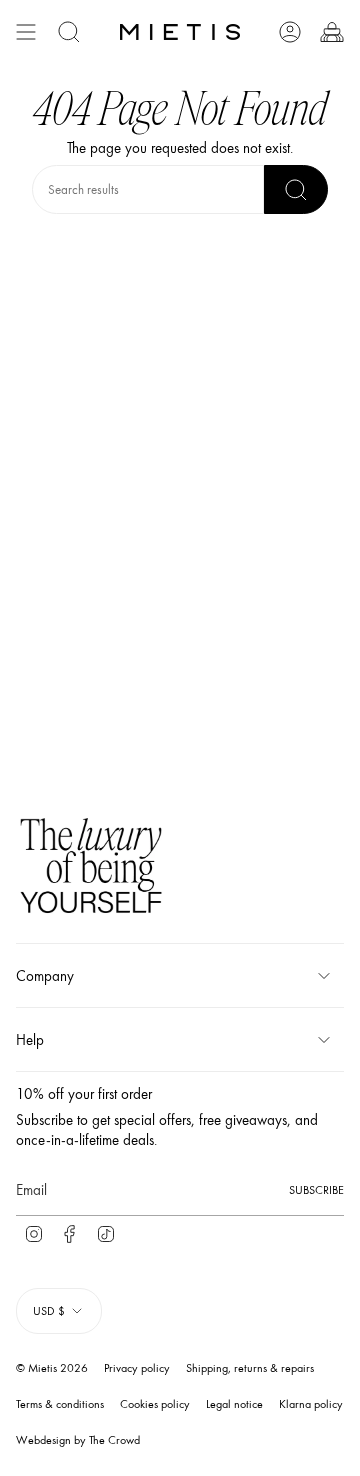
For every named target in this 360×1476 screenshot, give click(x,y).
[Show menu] (26, 32)
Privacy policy (137, 1368)
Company (45, 976)
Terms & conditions (60, 1404)
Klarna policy (311, 1404)
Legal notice (234, 1404)
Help (30, 1040)
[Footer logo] (91, 868)
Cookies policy (155, 1404)
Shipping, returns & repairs (250, 1368)
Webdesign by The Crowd (78, 1440)
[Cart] (332, 32)
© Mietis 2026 (52, 1368)
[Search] (296, 189)
